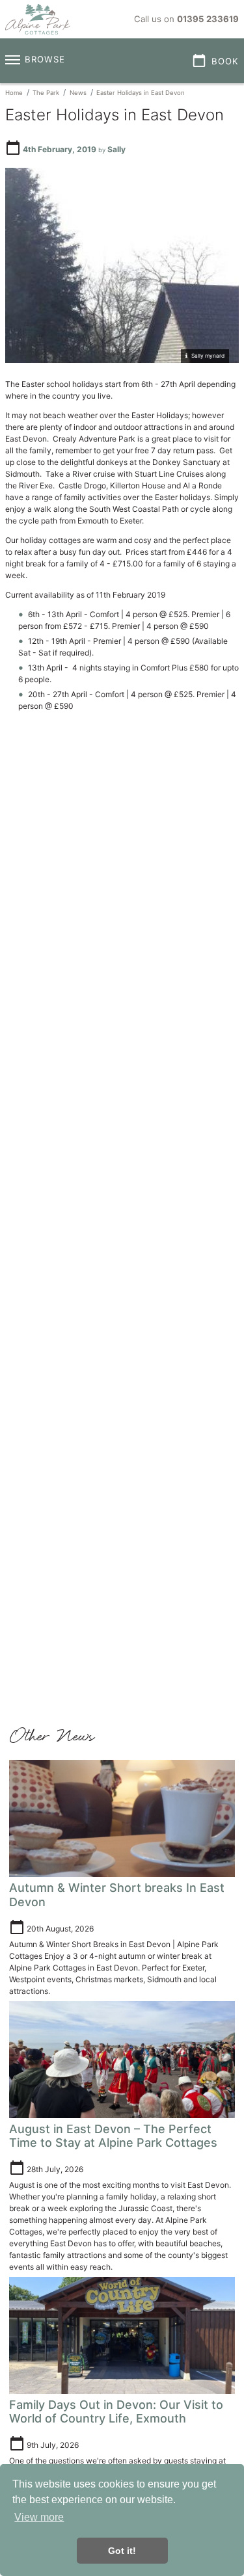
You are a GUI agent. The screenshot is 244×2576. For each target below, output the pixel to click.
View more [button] (39, 2517)
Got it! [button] (122, 2551)
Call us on (186, 19)
